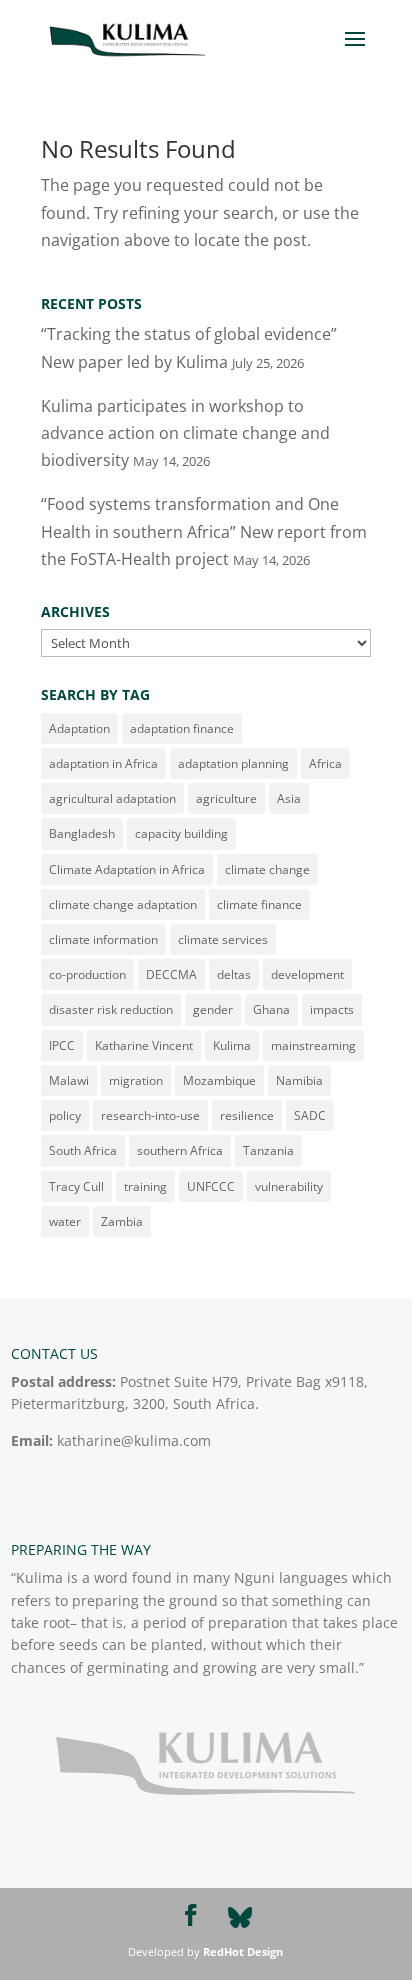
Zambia (122, 1221)
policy (65, 1115)
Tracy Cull (76, 1186)
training (145, 1186)
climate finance (259, 904)
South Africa (83, 1150)
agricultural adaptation (112, 798)
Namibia (299, 1080)
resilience (247, 1115)
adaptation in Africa (103, 763)
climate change (267, 869)
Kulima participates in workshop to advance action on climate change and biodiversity (185, 433)
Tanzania (268, 1150)
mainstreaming (313, 1045)
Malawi (69, 1080)
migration (136, 1080)
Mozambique (219, 1080)
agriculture (226, 798)
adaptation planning (233, 763)
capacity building (181, 833)
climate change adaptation (123, 904)
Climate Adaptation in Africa (127, 869)
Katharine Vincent (144, 1045)
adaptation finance (182, 728)
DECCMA (171, 974)
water (65, 1221)
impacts (332, 1009)
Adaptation (79, 728)
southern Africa (180, 1150)
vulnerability (289, 1186)
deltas (234, 974)
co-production (87, 974)
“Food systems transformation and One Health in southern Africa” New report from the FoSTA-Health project (204, 531)
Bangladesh (82, 833)
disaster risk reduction (111, 1009)
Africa (325, 763)
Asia (289, 798)
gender (213, 1009)
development (307, 974)
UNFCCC (211, 1186)
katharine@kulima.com (134, 1440)
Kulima (232, 1045)
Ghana (271, 1009)
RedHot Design (243, 1951)
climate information (103, 939)
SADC (310, 1115)
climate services (223, 939)
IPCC (62, 1045)
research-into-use (150, 1115)
